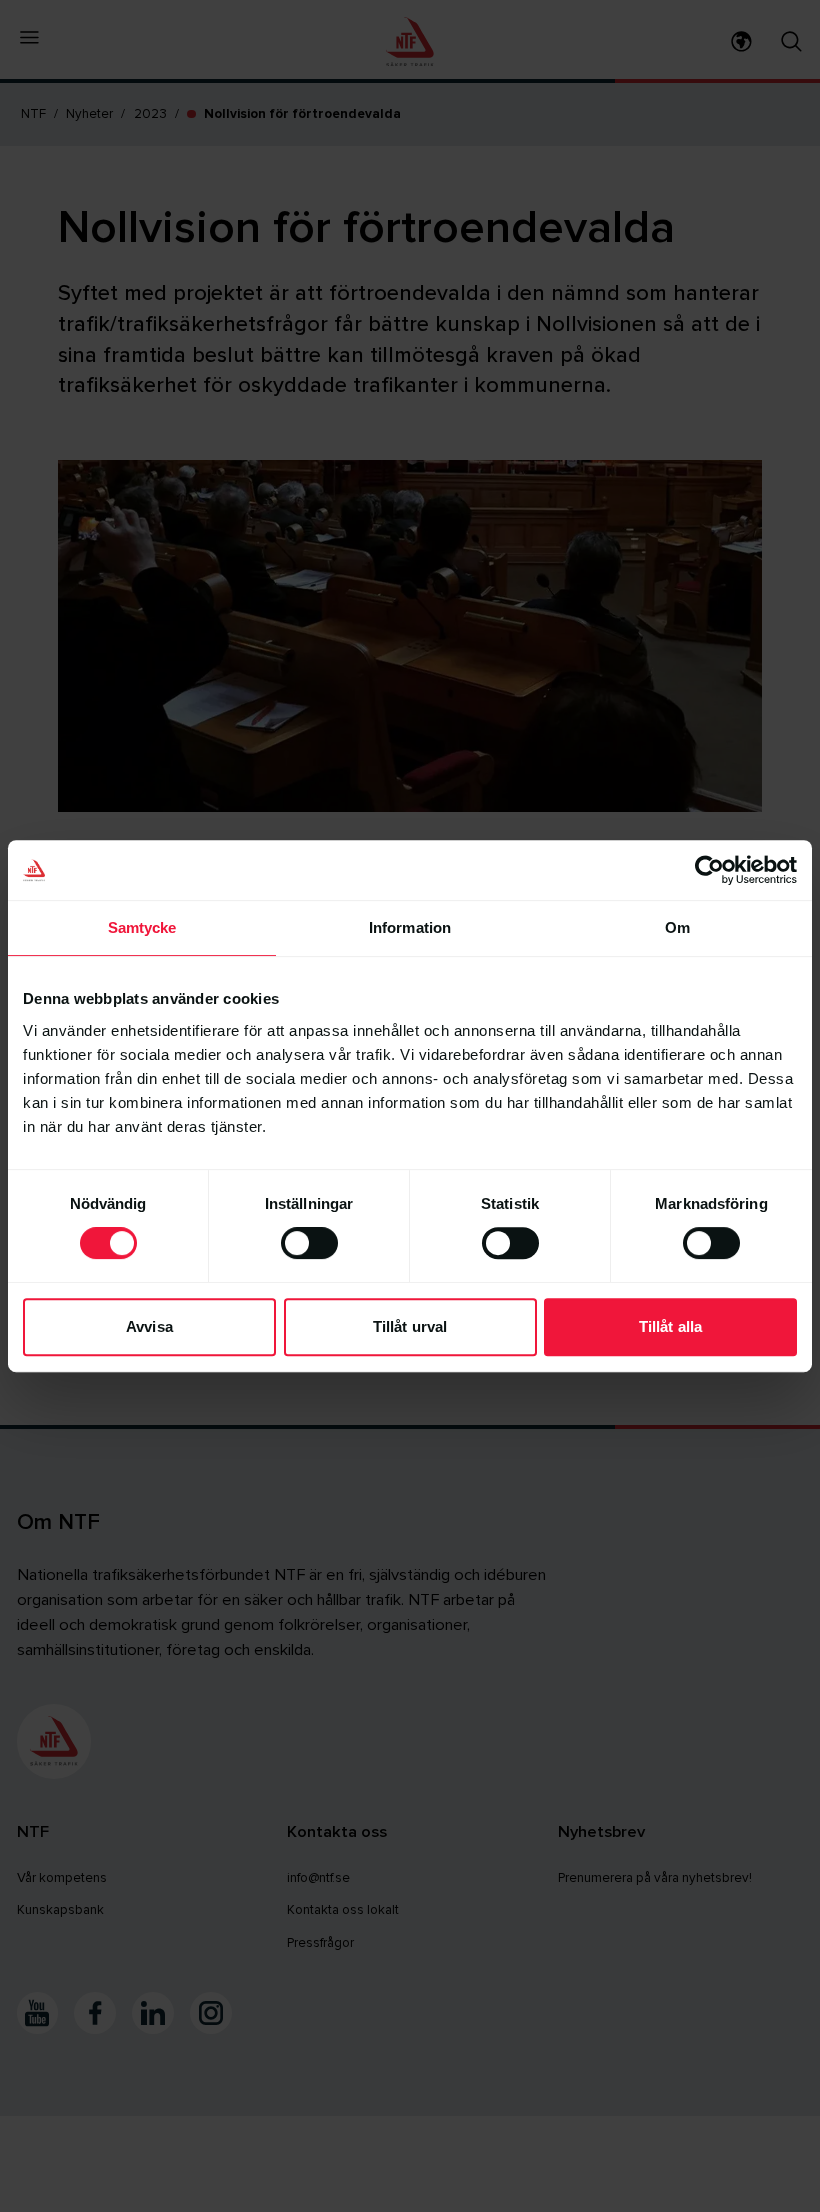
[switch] (309, 1243)
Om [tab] (677, 927)
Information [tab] (410, 927)
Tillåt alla (670, 1326)
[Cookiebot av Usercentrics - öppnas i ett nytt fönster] (709, 870)
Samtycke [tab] (142, 927)
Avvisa (149, 1326)
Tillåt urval (410, 1326)
